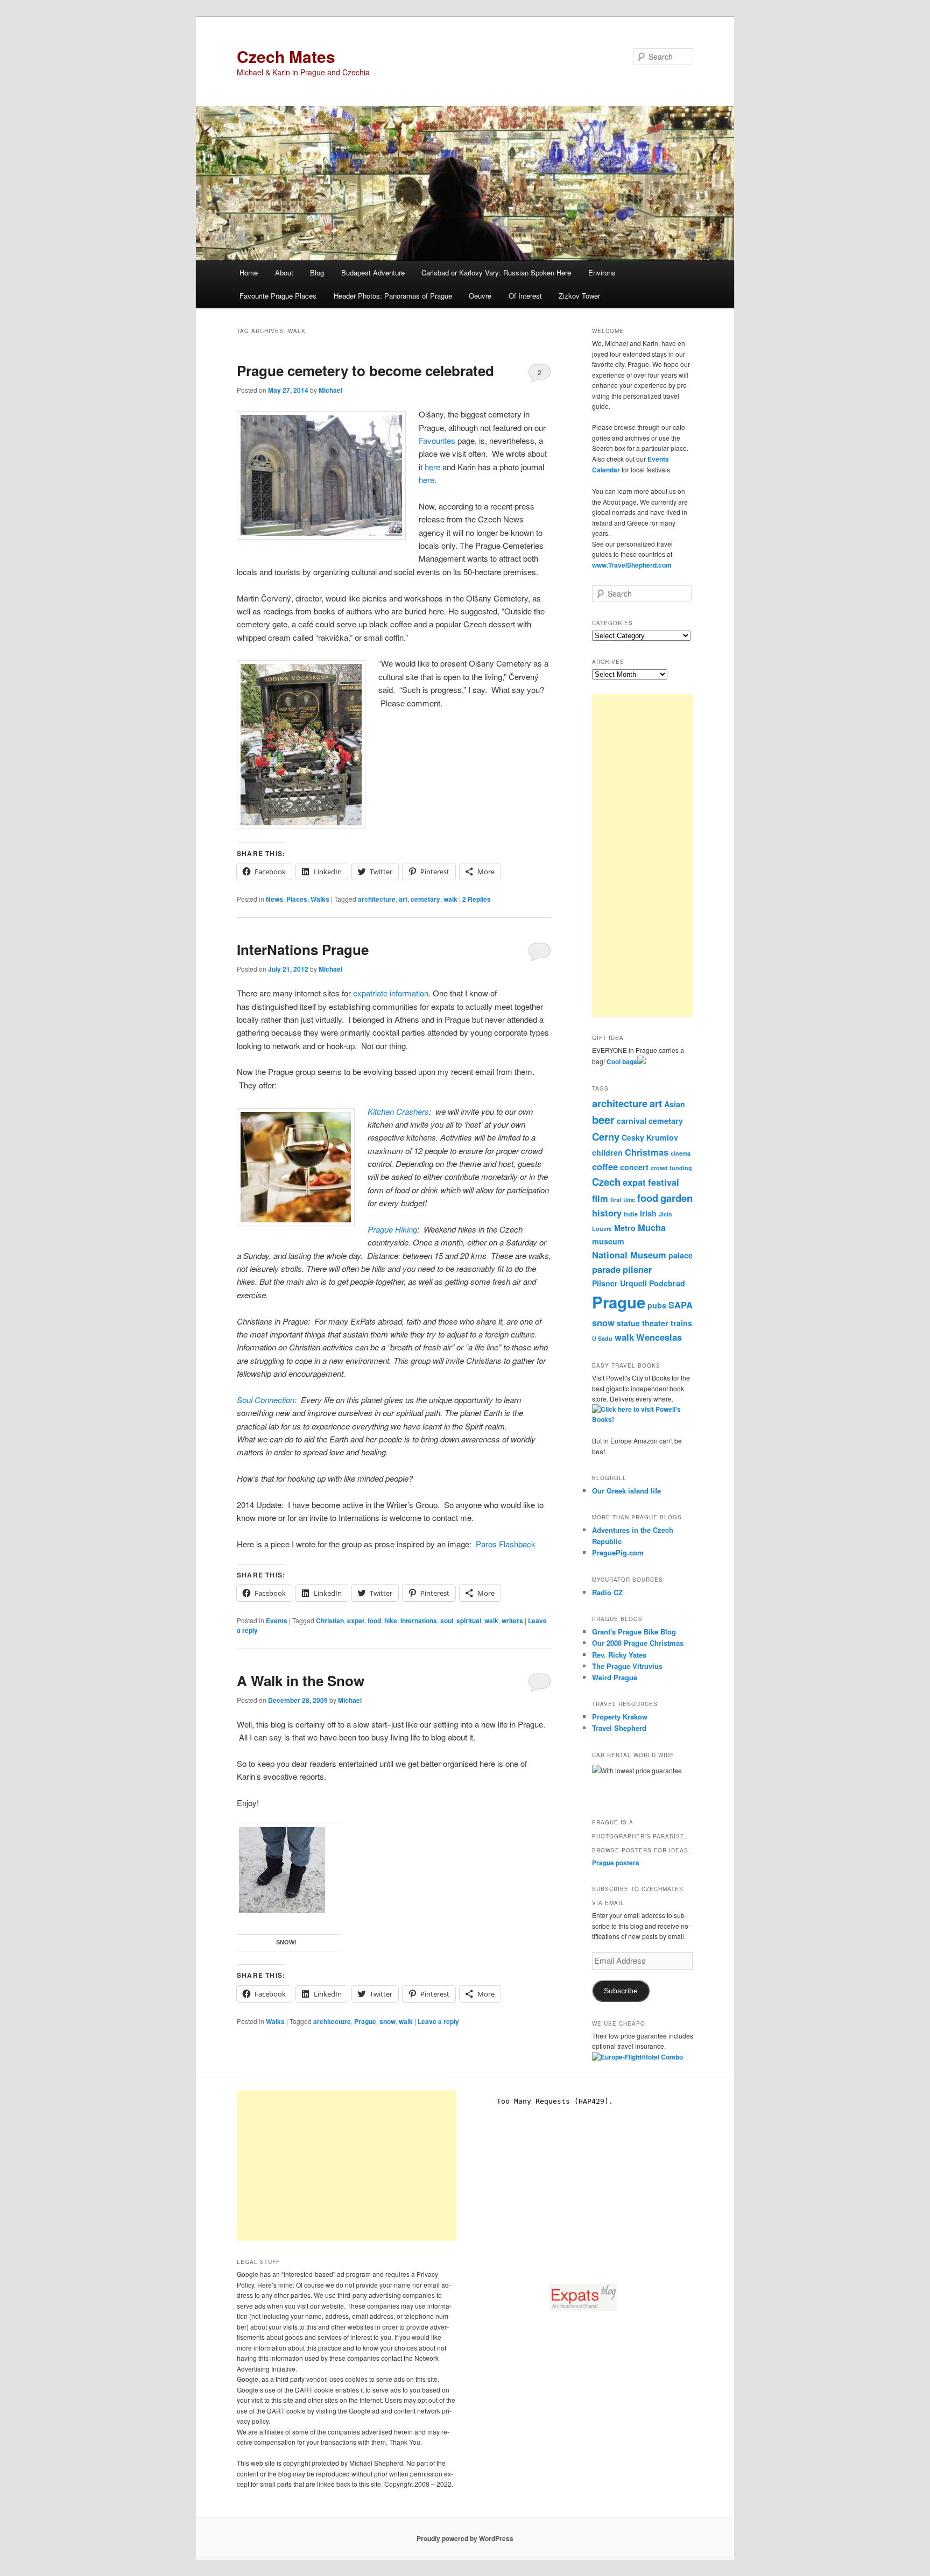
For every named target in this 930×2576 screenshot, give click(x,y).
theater (655, 1323)
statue (628, 1323)
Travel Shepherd (619, 1728)
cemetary (425, 899)
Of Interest (525, 296)
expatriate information (391, 993)
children (607, 1152)
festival (664, 1182)
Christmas (647, 1152)
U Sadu (602, 1338)
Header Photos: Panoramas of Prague (393, 296)
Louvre (602, 1229)
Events (277, 1620)
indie (631, 1214)
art (403, 899)
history (607, 1213)
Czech (606, 1182)
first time (623, 1199)
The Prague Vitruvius (627, 1666)
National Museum (629, 1255)
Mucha (652, 1227)
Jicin (665, 1214)
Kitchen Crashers (398, 1111)
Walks (320, 899)
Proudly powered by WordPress (465, 2538)
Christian (330, 1620)
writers (512, 1620)
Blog (317, 273)
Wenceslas (659, 1337)
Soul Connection (266, 1400)
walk (450, 899)
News (274, 899)
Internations (419, 1620)
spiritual (469, 1620)
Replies (477, 899)
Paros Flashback (506, 1544)
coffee (605, 1166)
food (374, 1620)
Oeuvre (480, 296)
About (284, 273)
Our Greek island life (626, 1491)
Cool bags (622, 1061)
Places (297, 899)
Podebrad (667, 1283)
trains (681, 1323)
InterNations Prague (303, 949)
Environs (602, 273)
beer (603, 1119)
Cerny (606, 1137)
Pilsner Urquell (619, 1283)
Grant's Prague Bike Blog (634, 1632)
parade (606, 1269)
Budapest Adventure (373, 273)
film (600, 1198)
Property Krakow (620, 1717)
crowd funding (671, 1168)
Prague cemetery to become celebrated (365, 370)
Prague (365, 2021)
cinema (681, 1153)
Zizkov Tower (579, 296)
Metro (625, 1228)
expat (356, 1620)
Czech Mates (286, 56)
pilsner (637, 1269)
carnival (632, 1121)
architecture (377, 899)
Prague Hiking (392, 1229)
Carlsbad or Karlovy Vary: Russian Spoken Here (496, 273)
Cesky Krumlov (650, 1137)
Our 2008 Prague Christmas (638, 1643)
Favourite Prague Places (278, 296)
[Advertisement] (643, 855)
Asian (675, 1104)
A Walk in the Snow (301, 1680)
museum (608, 1241)
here (432, 467)
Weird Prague (615, 1677)
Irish (648, 1213)
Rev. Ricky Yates (619, 1655)
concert (634, 1167)
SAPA (681, 1305)
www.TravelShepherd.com (632, 565)
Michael (330, 390)
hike (391, 1620)
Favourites (437, 440)
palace (681, 1255)
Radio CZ (607, 1592)
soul (447, 1620)
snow (387, 2021)
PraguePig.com (618, 1552)
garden (677, 1198)
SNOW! (286, 1942)
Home (249, 273)
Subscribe (621, 1991)
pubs (657, 1305)
